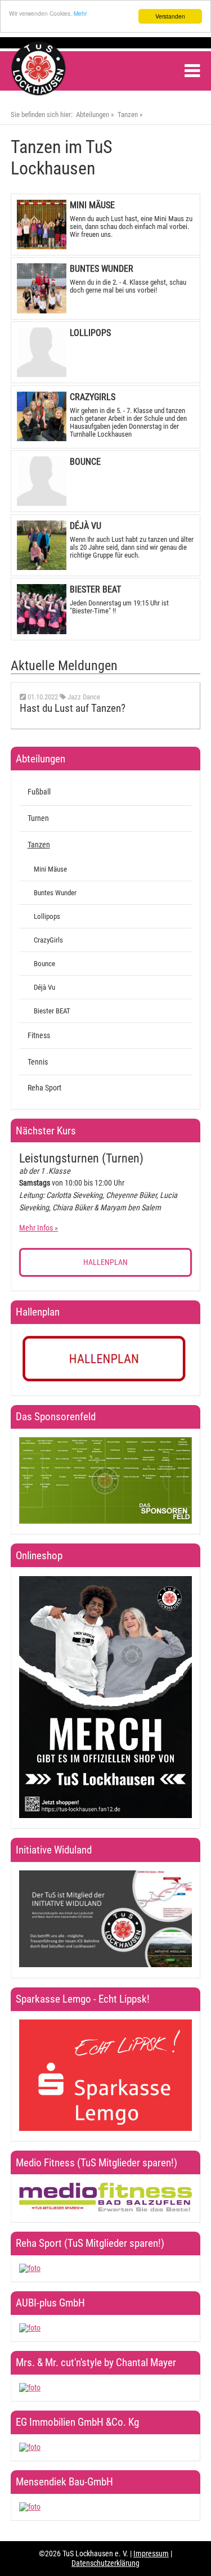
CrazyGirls (48, 940)
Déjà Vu (44, 987)
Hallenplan (105, 1262)
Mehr (80, 13)
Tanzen (128, 115)
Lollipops (47, 916)
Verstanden (170, 16)
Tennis (38, 1062)
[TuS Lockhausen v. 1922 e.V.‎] (39, 93)
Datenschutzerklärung (105, 2563)
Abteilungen (93, 115)
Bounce (44, 964)
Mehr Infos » (39, 1228)
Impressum (151, 2554)
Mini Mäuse (50, 869)
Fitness (39, 1036)
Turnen (38, 818)
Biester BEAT (52, 1011)
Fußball (39, 792)
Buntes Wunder (55, 893)
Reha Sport (44, 1088)
